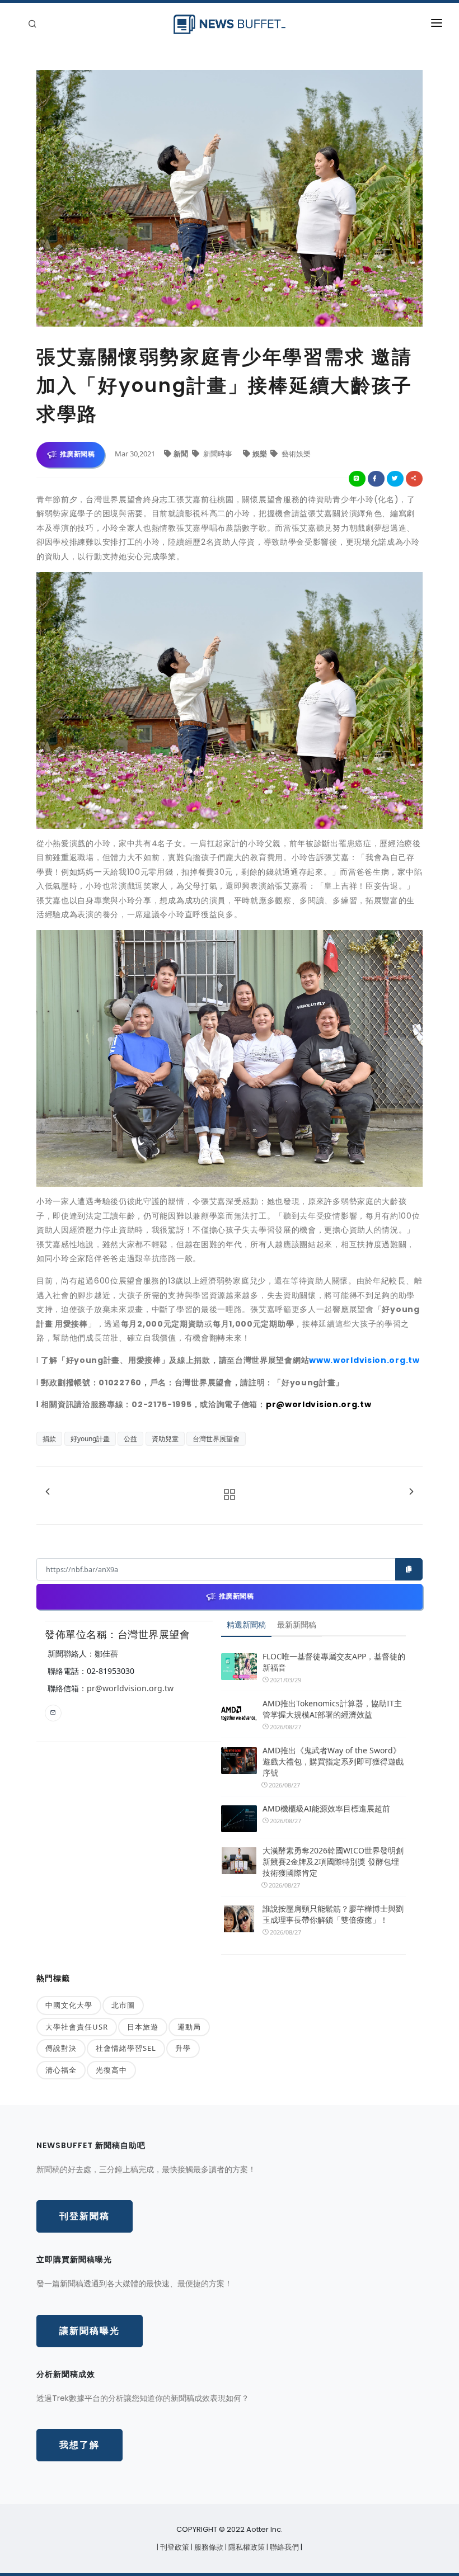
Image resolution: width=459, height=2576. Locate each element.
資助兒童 (165, 1439)
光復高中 (111, 2070)
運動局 (189, 2027)
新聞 (182, 454)
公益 (130, 1439)
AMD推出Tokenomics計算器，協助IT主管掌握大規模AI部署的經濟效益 (332, 1709)
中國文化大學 (69, 2005)
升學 (183, 2048)
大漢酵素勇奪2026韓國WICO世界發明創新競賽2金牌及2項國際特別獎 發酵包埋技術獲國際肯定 (333, 1862)
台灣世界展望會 (216, 1439)
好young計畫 (90, 1439)
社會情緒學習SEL (126, 2048)
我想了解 (79, 2445)
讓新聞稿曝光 (90, 2331)
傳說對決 (61, 2048)
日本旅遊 (143, 2027)
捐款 (49, 1439)
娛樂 (261, 454)
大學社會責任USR (77, 2027)
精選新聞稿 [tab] (246, 1624)
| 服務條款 (208, 2547)
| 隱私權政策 (246, 2547)
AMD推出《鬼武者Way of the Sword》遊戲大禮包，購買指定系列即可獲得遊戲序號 (333, 1761)
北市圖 (123, 2005)
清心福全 (61, 2070)
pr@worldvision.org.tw (130, 1688)
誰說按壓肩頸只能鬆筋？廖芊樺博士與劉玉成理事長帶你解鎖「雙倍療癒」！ (333, 1914)
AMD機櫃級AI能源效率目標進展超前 (326, 1808)
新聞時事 (218, 454)
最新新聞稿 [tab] (297, 1624)
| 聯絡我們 (284, 2547)
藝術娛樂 (295, 454)
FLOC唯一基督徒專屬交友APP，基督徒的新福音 (334, 1662)
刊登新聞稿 (85, 2216)
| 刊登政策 (174, 2547)
